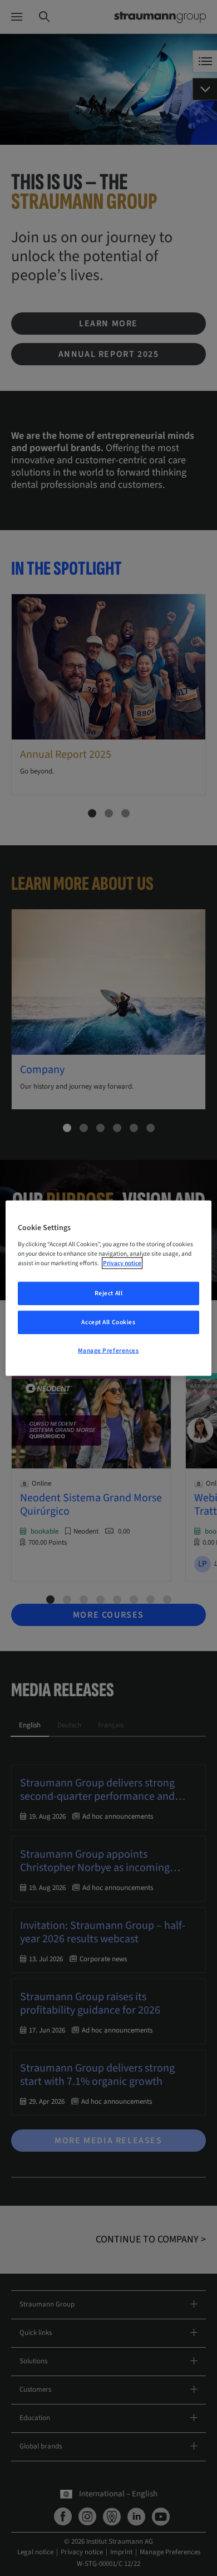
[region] (109, 1288)
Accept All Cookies (108, 1322)
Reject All (109, 1293)
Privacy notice (122, 1263)
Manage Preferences (108, 1350)
